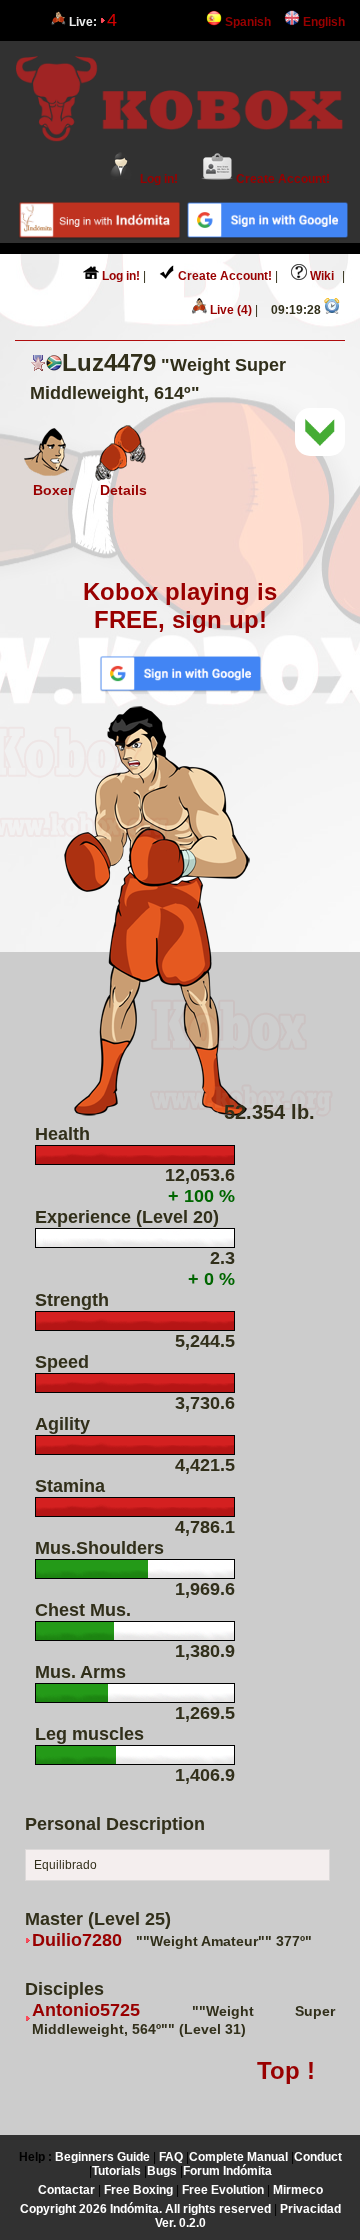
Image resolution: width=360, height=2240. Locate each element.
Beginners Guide (102, 2157)
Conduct (318, 2157)
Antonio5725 (86, 2010)
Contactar (66, 2190)
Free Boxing (138, 2190)
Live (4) (229, 310)
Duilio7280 (77, 1940)
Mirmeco (298, 2190)
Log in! (157, 179)
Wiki (320, 276)
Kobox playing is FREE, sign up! (180, 605)
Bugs (162, 2171)
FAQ (171, 2157)
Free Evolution (223, 2190)
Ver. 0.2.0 (180, 2223)
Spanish (246, 22)
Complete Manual (238, 2157)
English (322, 22)
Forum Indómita (227, 2171)
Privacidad (310, 2209)
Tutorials (116, 2171)
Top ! (286, 2070)
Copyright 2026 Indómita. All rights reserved (145, 2209)
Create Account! (281, 179)
